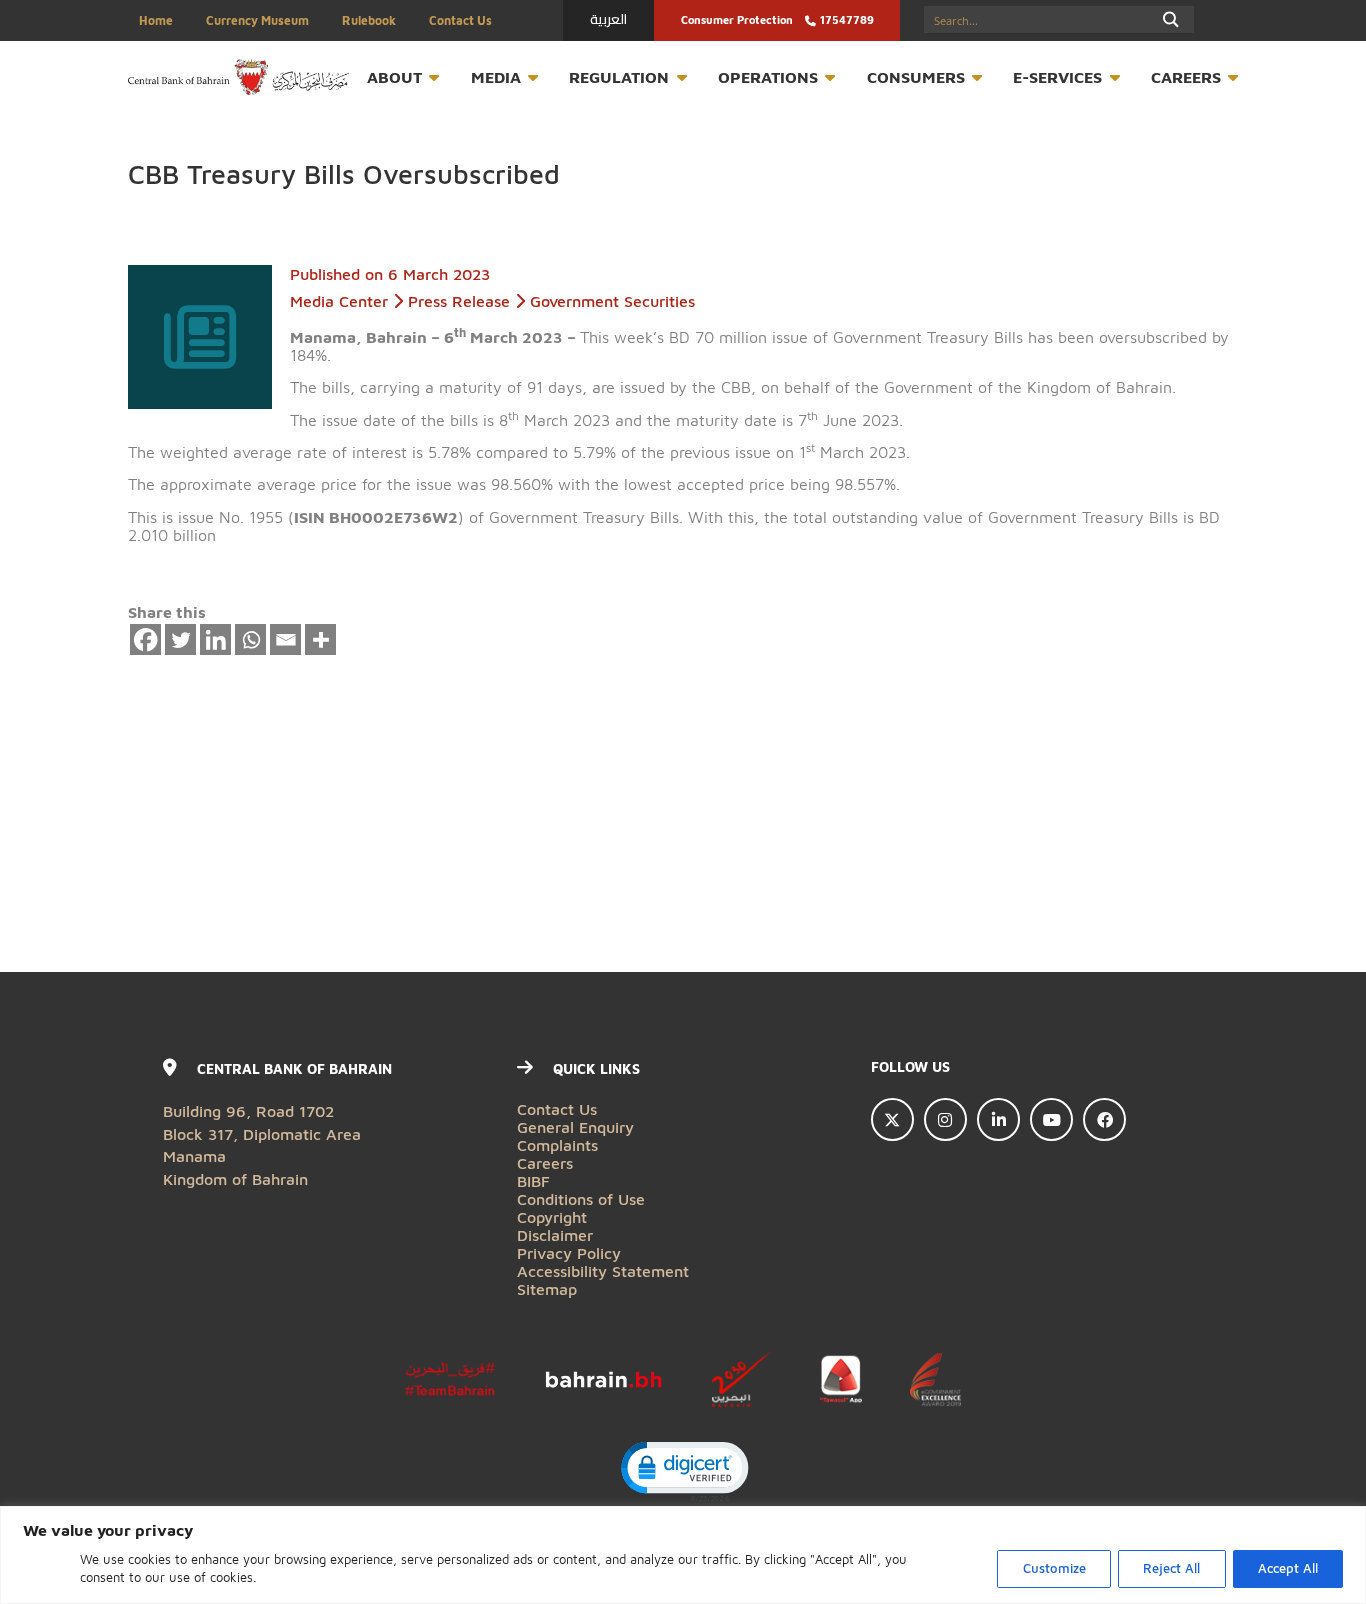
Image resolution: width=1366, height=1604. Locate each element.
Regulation (619, 76)
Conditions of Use (581, 1198)
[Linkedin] (216, 640)
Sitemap (547, 1288)
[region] (683, 1555)
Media (496, 76)
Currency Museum (257, 20)
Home (156, 20)
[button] (683, 1470)
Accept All (1288, 1568)
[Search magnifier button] (1171, 19)
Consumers (916, 76)
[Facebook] (146, 640)
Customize (1054, 1568)
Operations (768, 76)
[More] (321, 640)
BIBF (533, 1180)
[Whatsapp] (251, 640)
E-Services (1057, 76)
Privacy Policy (569, 1252)
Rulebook (369, 20)
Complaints (557, 1144)
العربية (608, 19)
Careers (1186, 76)
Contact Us (460, 20)
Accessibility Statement (603, 1270)
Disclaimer (555, 1234)
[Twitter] (181, 640)
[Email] (286, 640)
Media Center (339, 300)
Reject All (1171, 1568)
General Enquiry (575, 1126)
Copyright (552, 1216)
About (394, 76)
